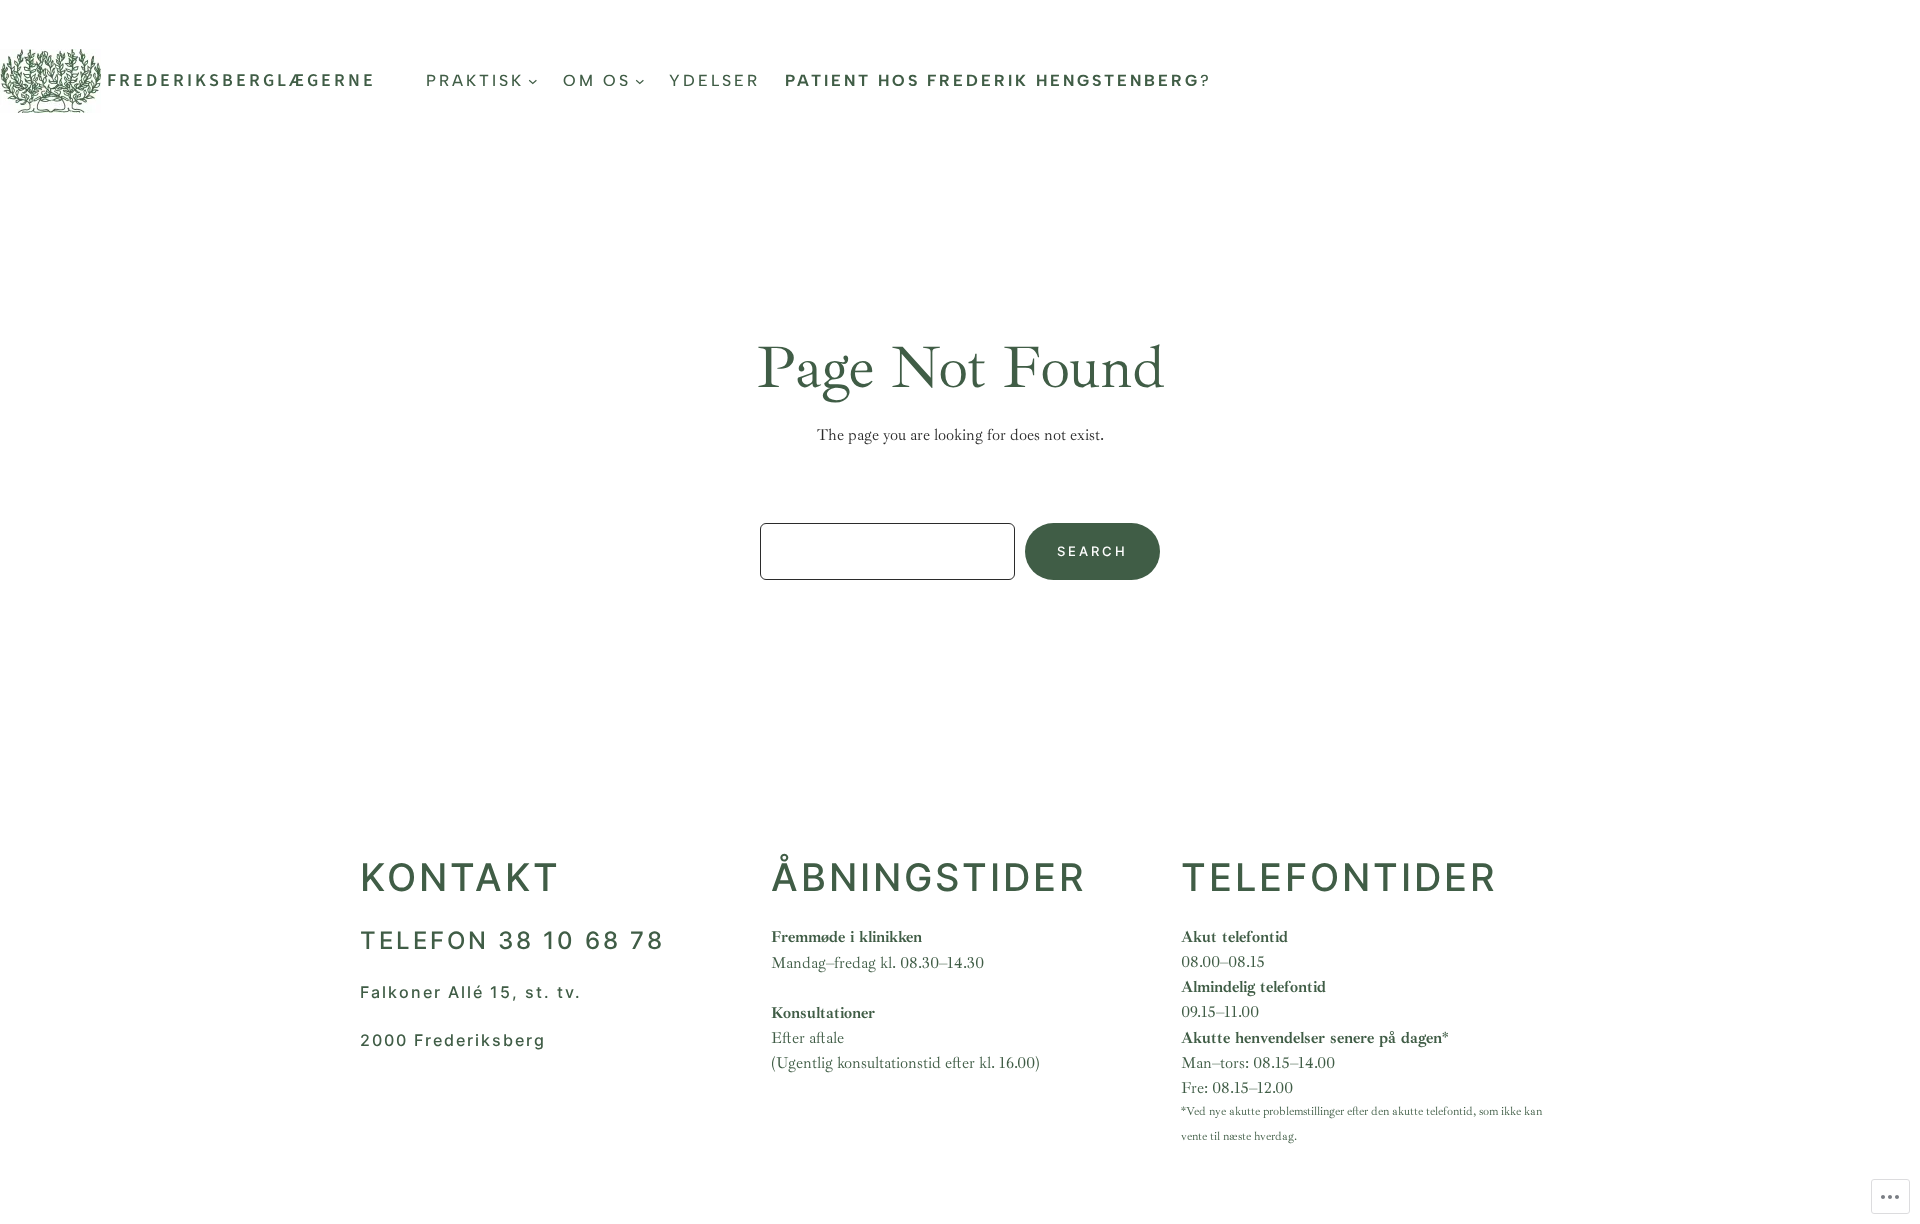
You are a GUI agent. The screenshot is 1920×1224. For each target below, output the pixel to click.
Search (1092, 551)
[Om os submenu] (640, 81)
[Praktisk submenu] (533, 81)
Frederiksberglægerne (241, 80)
